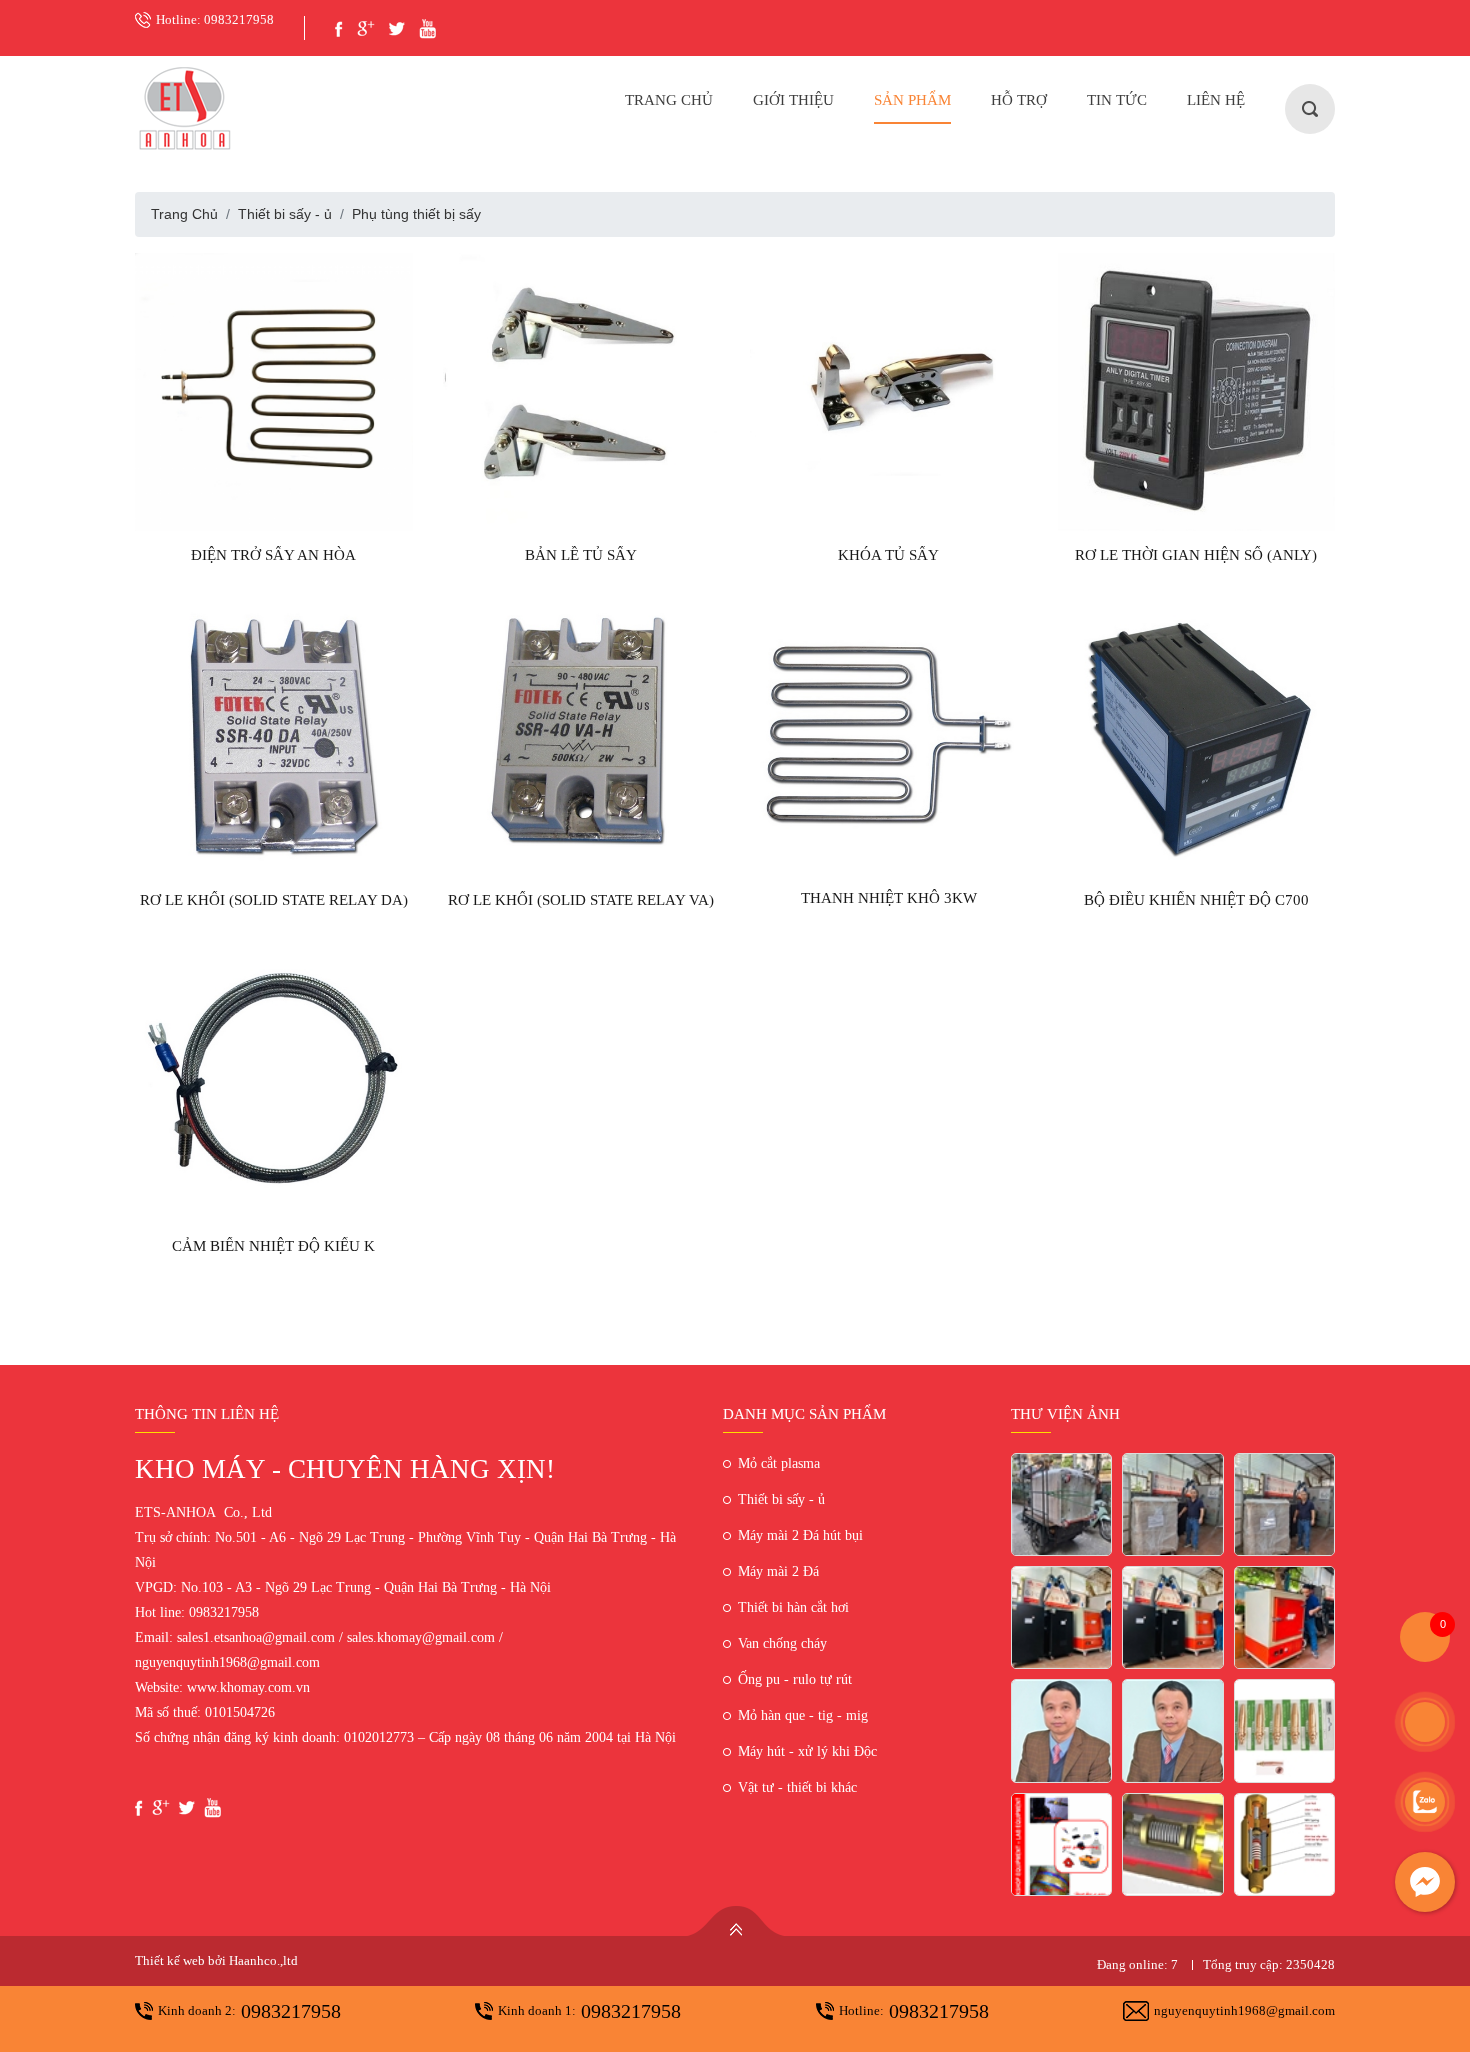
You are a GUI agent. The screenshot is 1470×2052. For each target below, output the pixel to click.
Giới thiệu (793, 100)
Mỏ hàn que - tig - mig (803, 1715)
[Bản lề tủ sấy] (582, 392)
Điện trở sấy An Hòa (273, 555)
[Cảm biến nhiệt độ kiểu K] (274, 1082)
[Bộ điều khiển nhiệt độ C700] (1197, 737)
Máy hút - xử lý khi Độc (807, 1751)
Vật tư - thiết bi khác (797, 1787)
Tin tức (1117, 100)
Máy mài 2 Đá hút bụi (800, 1535)
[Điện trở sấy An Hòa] (274, 392)
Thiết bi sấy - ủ (285, 214)
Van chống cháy (782, 1643)
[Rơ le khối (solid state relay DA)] (274, 737)
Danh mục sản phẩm (804, 1414)
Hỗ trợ (1019, 100)
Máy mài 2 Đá (778, 1571)
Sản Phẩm (912, 100)
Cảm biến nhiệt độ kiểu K (273, 1246)
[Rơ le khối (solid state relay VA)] (582, 737)
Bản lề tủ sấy (581, 555)
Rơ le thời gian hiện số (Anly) (1196, 555)
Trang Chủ (669, 100)
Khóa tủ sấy (888, 555)
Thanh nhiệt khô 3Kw (889, 898)
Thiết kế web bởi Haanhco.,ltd (216, 1960)
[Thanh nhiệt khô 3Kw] (889, 736)
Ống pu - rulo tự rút (795, 1679)
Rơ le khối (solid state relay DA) (274, 900)
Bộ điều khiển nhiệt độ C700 (1196, 900)
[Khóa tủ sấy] (889, 392)
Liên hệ (1216, 100)
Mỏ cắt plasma (779, 1463)
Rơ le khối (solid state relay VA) (581, 900)
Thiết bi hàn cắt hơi (793, 1607)
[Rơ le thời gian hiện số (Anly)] (1197, 392)
